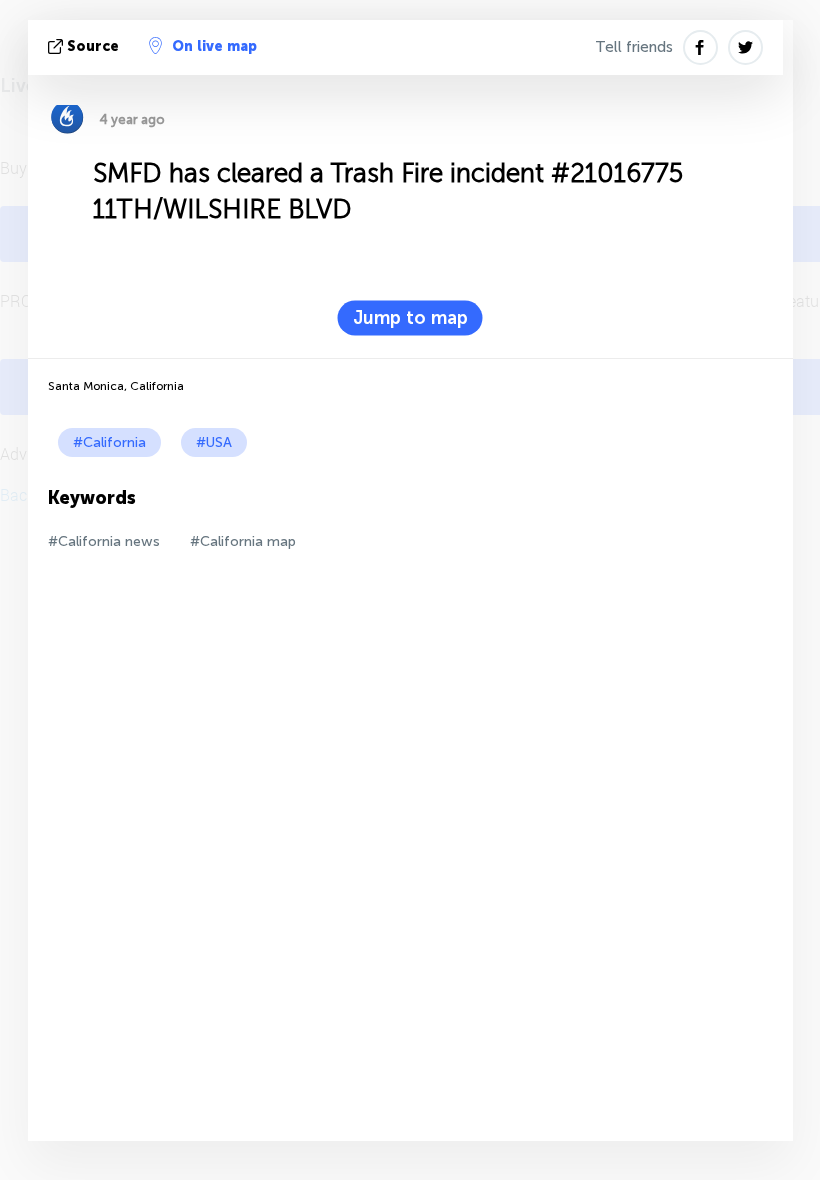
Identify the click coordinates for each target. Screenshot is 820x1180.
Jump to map (410, 318)
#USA (214, 442)
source (93, 46)
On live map (214, 46)
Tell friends (634, 47)
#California (109, 442)
